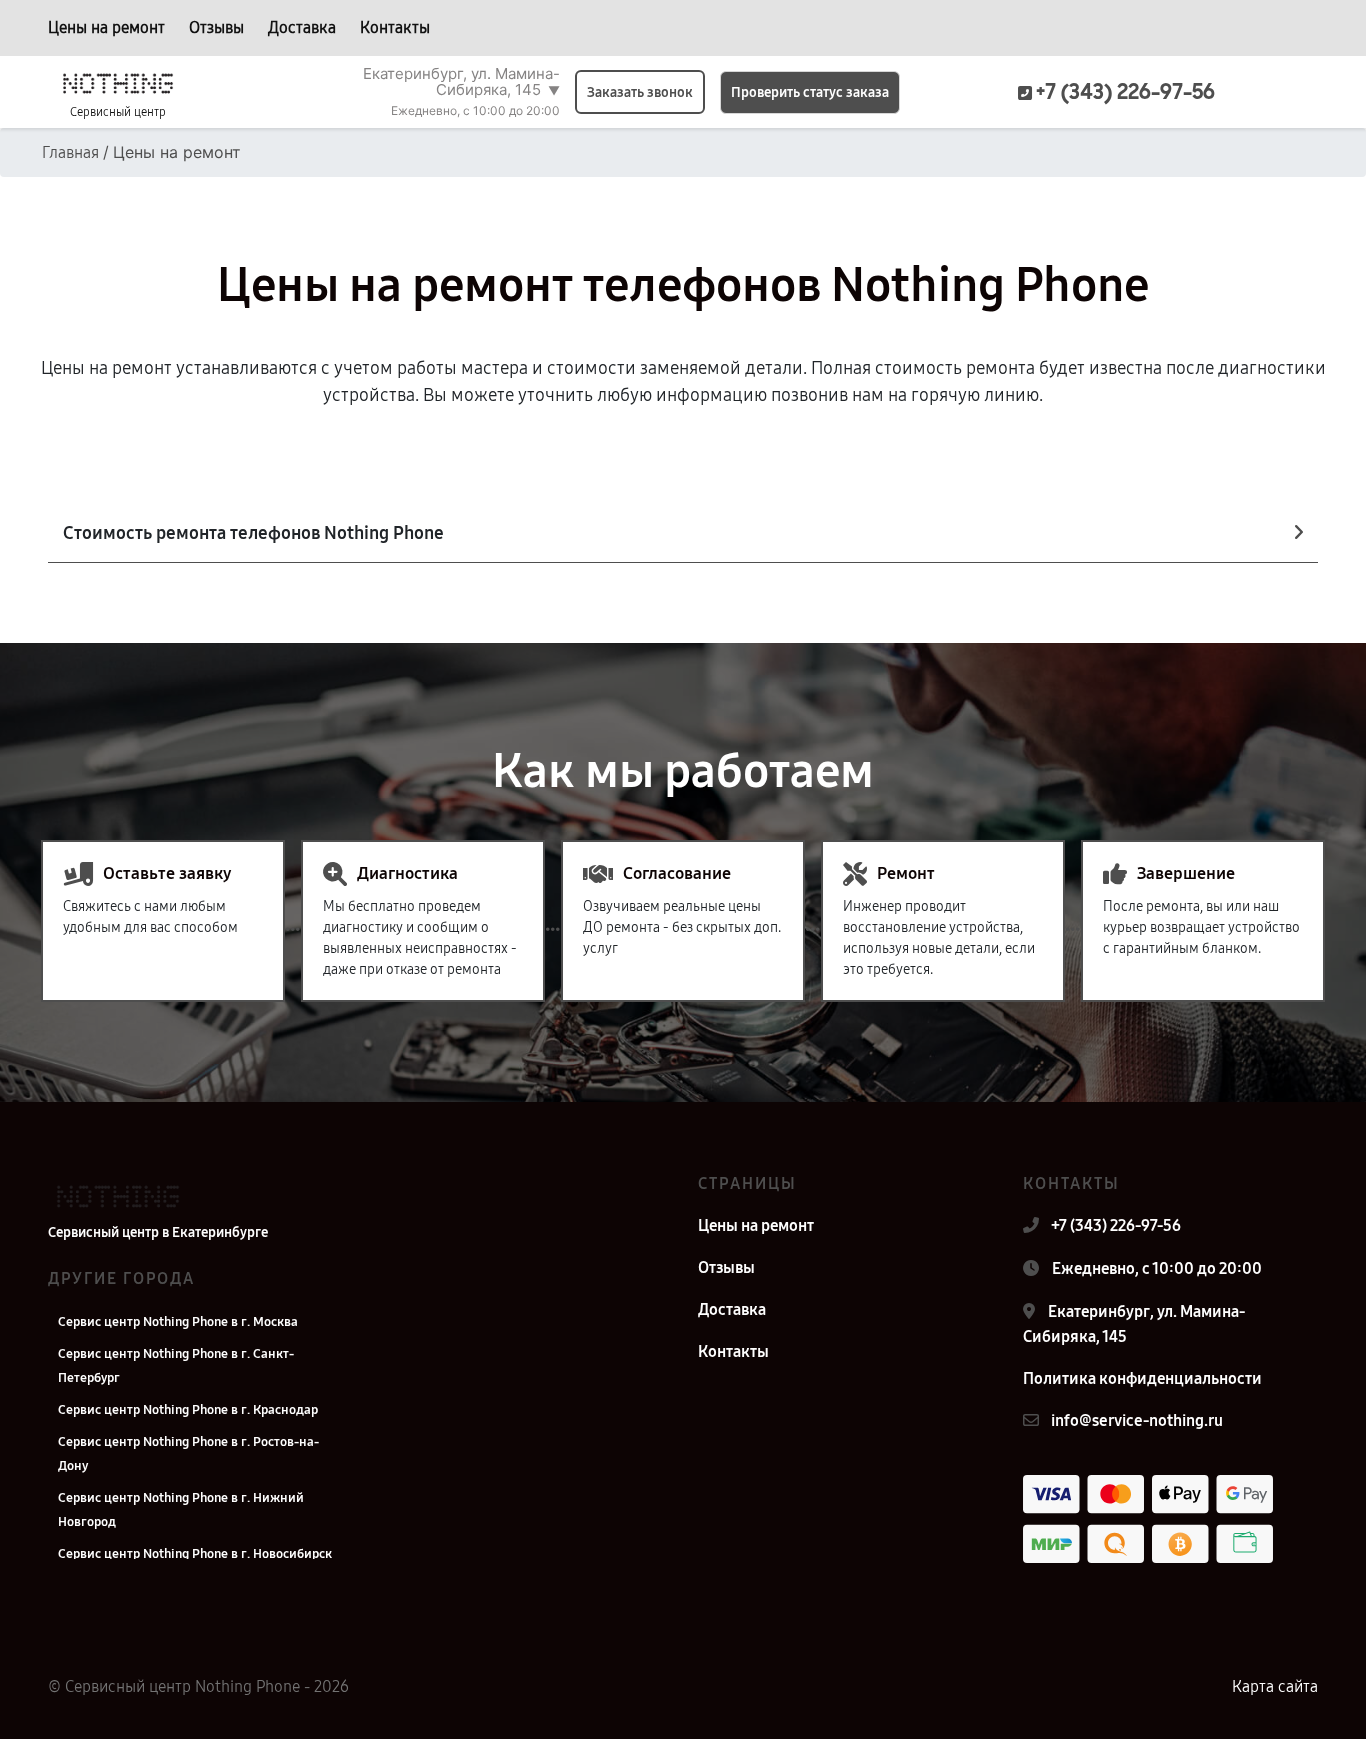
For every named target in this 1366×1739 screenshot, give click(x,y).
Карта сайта (1275, 1686)
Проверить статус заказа (810, 92)
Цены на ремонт (106, 27)
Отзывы (216, 27)
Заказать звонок (640, 92)
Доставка (302, 27)
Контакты (395, 27)
